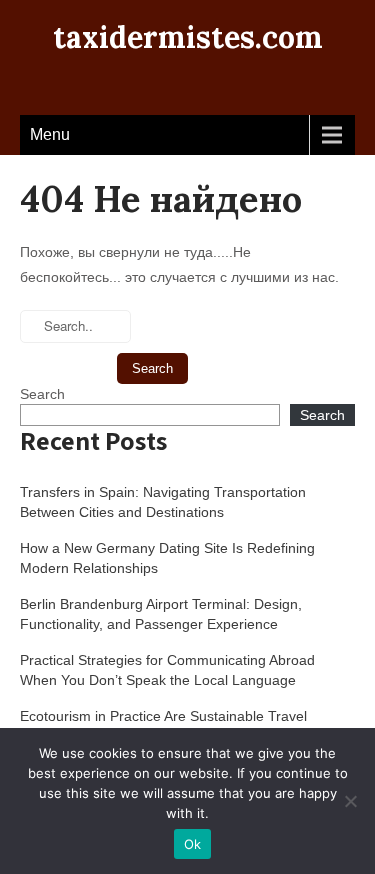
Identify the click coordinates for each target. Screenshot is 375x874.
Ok (193, 844)
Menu (50, 134)
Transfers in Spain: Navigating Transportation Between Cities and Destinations (163, 502)
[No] (350, 801)
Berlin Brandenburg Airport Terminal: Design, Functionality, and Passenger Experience (161, 614)
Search (42, 394)
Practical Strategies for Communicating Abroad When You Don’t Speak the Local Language (167, 670)
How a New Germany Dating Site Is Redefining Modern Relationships (167, 558)
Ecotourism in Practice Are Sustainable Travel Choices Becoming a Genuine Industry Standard (172, 726)
